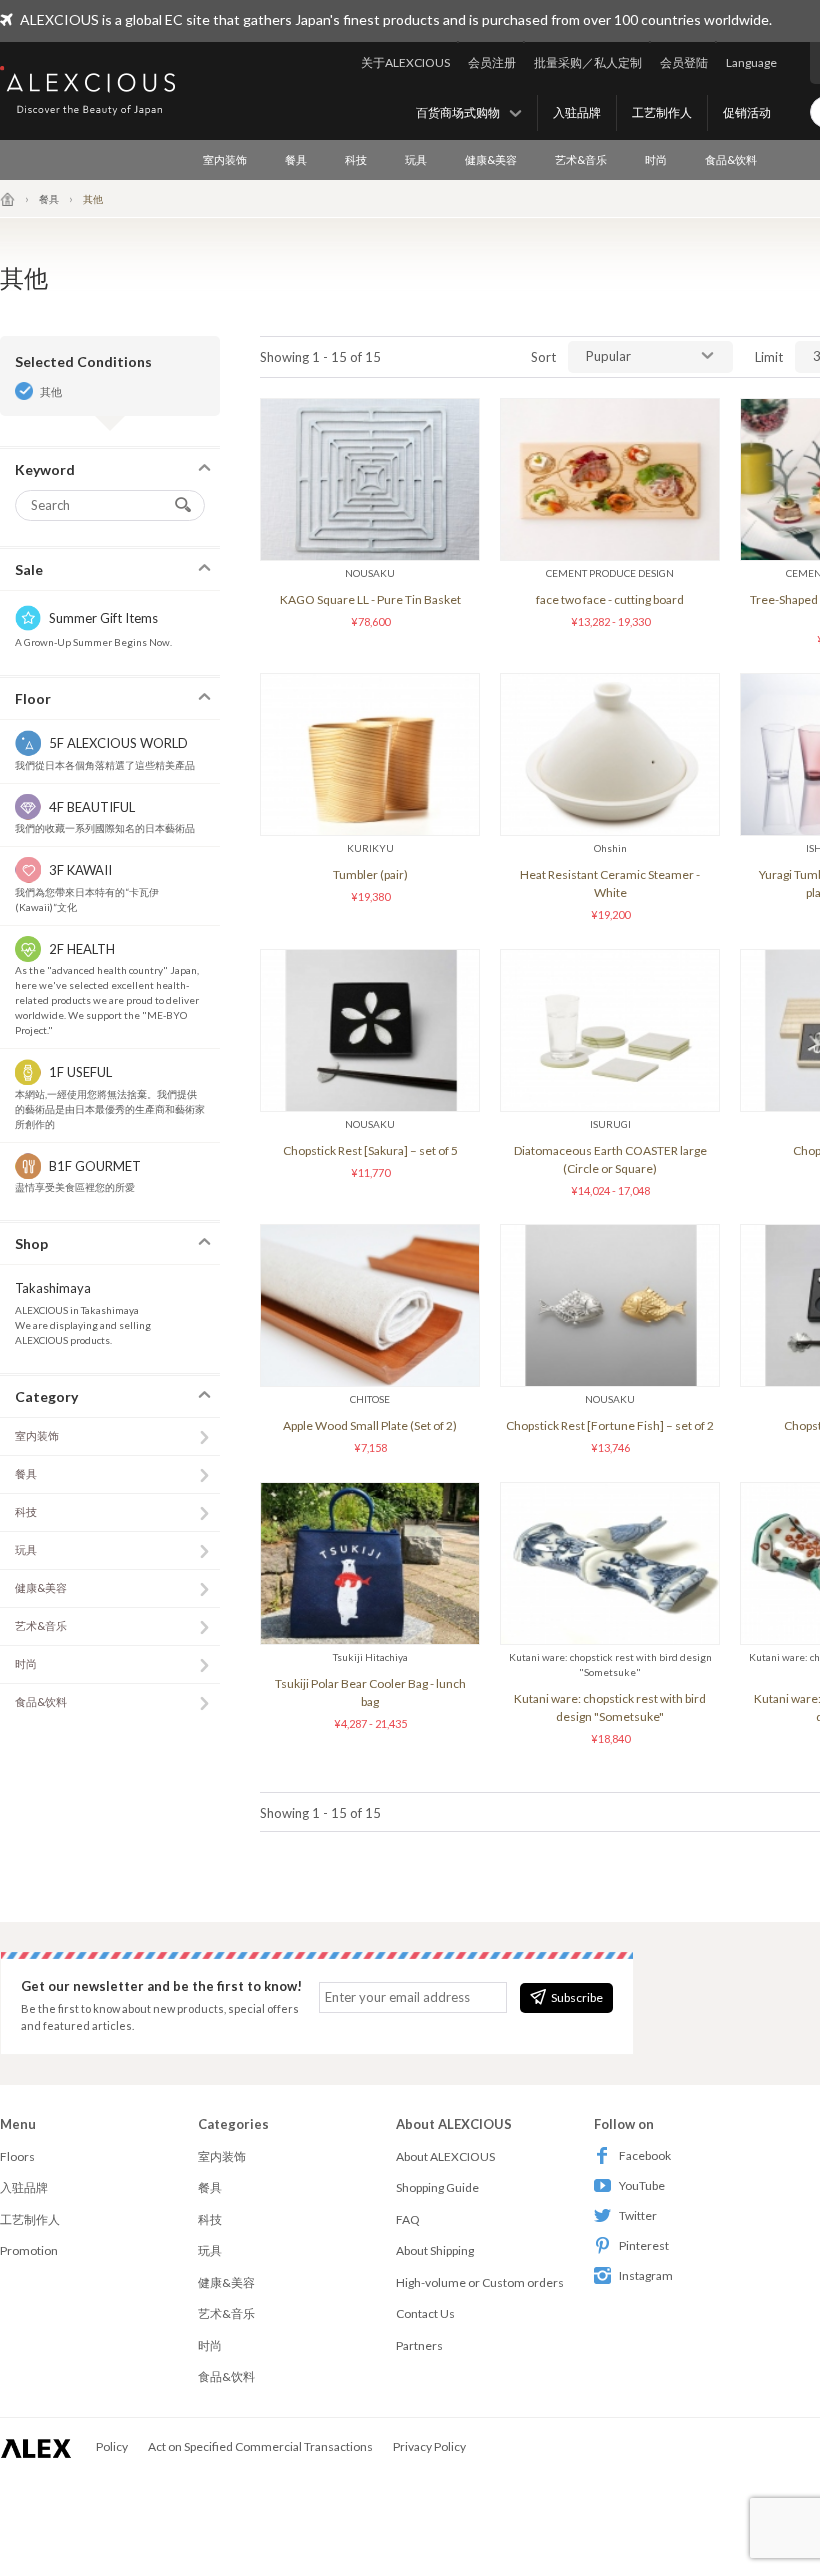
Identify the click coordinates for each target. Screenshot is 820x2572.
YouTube (642, 2185)
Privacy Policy (429, 2446)
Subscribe (577, 1997)
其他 (51, 391)
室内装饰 (225, 159)
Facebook (645, 2155)
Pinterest (644, 2245)
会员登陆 (684, 62)
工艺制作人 (662, 112)
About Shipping (435, 2250)
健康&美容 (491, 159)
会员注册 (492, 62)
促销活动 (747, 112)
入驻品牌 (577, 112)
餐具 (296, 159)
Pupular (608, 356)
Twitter (638, 2215)
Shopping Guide (437, 2187)
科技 (356, 159)
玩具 (416, 159)
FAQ (408, 2219)
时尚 (656, 159)
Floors (17, 2156)
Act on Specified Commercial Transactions (260, 2446)
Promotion (29, 2250)
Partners (419, 2345)
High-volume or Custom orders (480, 2282)
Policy (112, 2446)
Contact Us (425, 2313)
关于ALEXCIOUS (405, 62)
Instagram (646, 2275)
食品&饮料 (731, 159)
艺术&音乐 (581, 159)
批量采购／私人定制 (588, 62)
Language (751, 62)
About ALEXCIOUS (445, 2156)
